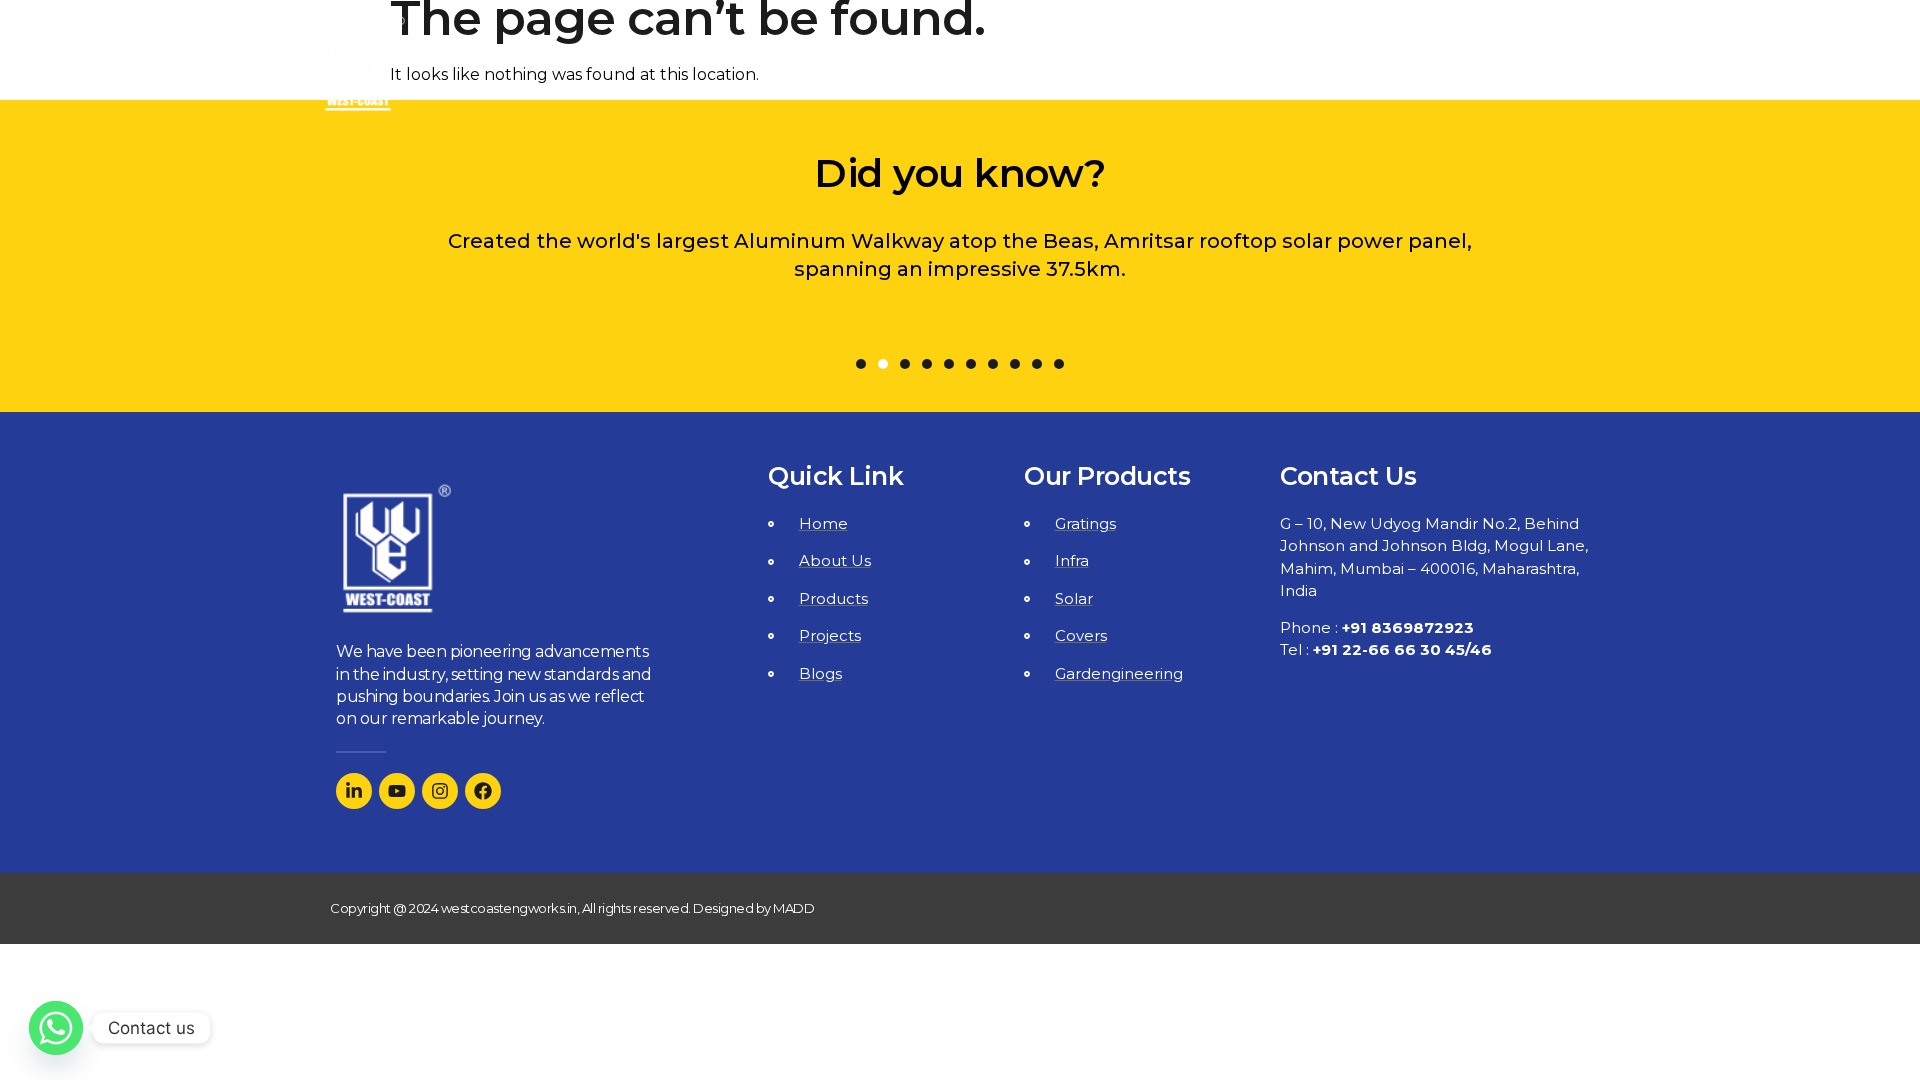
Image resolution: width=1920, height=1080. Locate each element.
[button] (861, 364)
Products (1147, 64)
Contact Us (1526, 64)
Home (875, 64)
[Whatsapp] (56, 1028)
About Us (990, 64)
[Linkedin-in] (354, 791)
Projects (1298, 64)
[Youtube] (397, 791)
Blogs (1405, 64)
